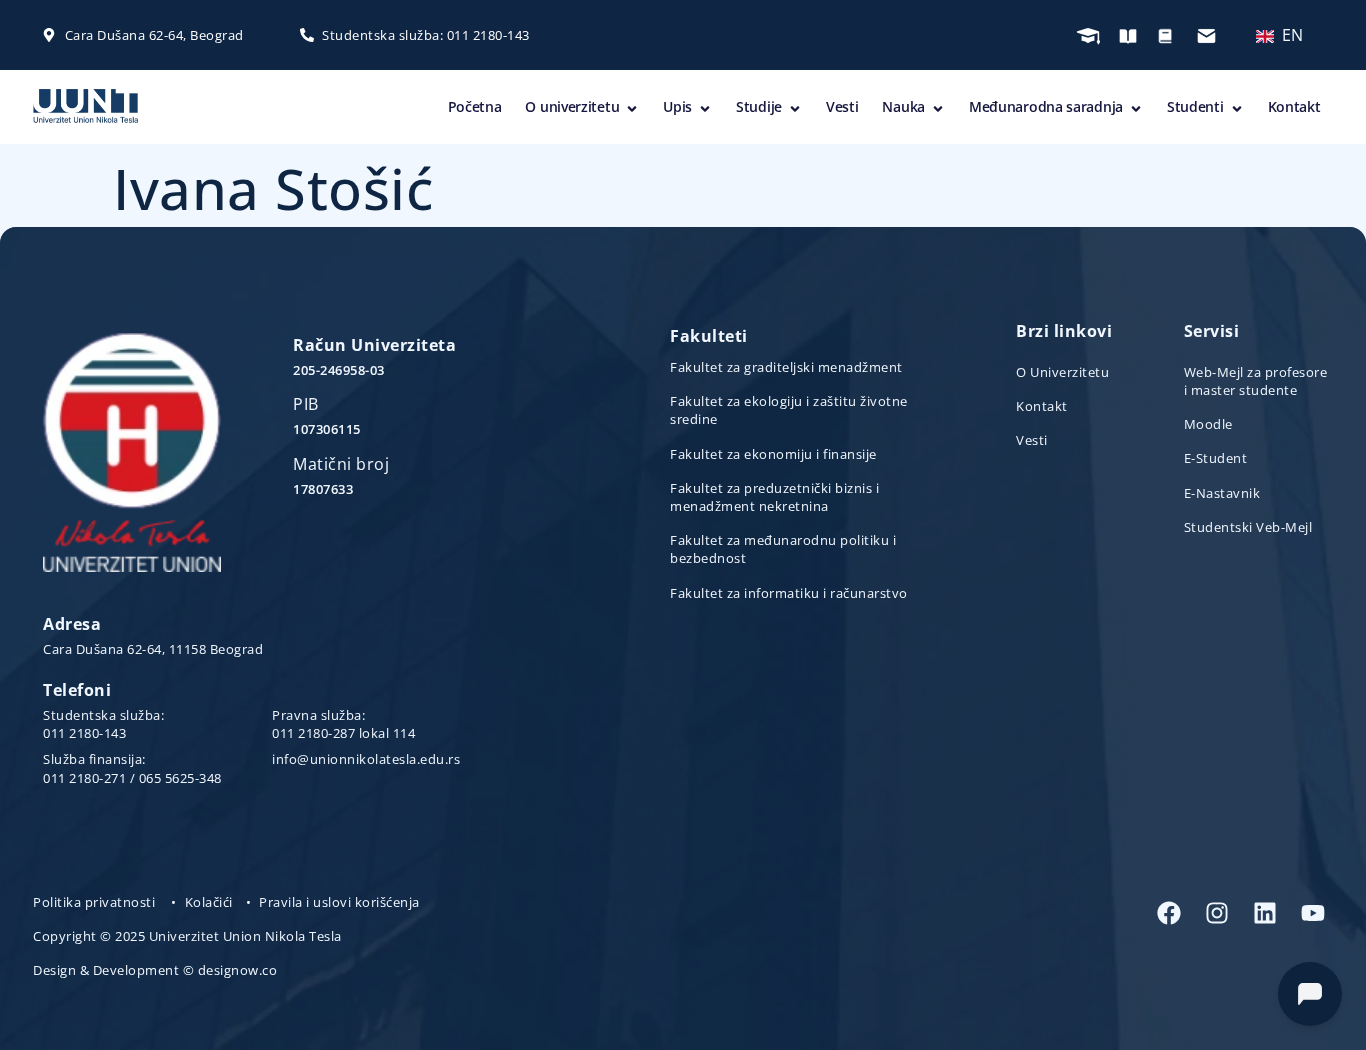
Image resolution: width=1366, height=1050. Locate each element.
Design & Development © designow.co (155, 970)
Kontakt (1294, 106)
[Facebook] (1169, 913)
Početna (475, 106)
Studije (759, 106)
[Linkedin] (1265, 913)
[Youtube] (1313, 913)
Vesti (842, 106)
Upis (677, 106)
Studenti (1195, 106)
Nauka (903, 106)
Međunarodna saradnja (1046, 106)
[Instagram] (1217, 913)
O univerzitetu (572, 106)
